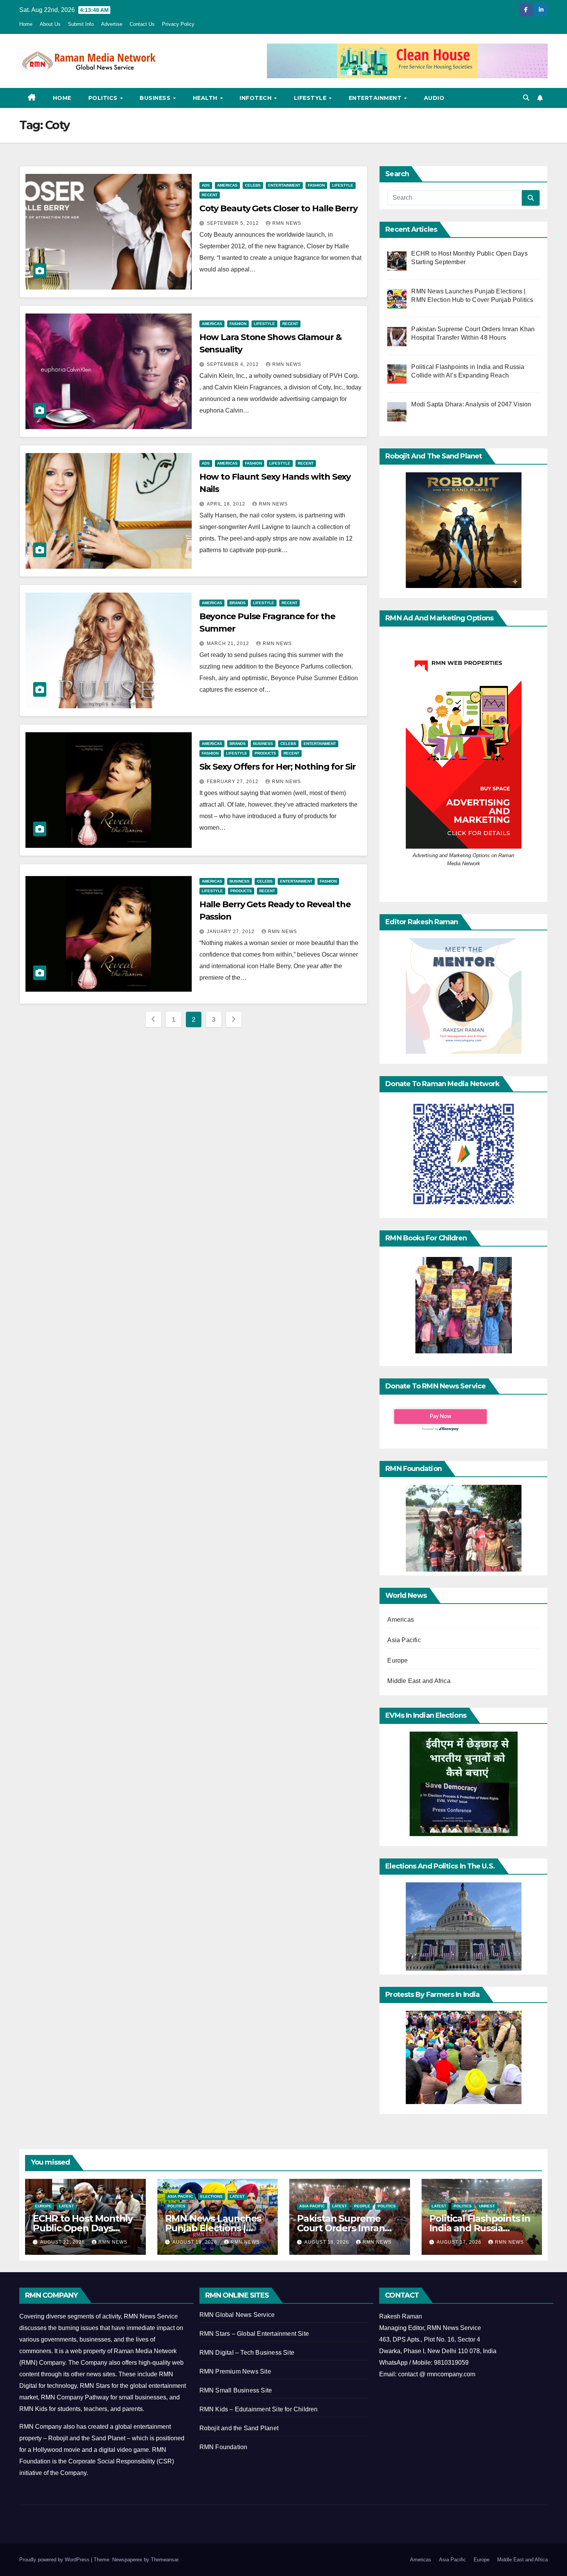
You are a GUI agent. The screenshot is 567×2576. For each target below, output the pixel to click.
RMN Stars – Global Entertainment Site (254, 2334)
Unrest (487, 2206)
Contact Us (142, 24)
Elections (211, 2196)
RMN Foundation (224, 2447)
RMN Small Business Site (236, 2390)
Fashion (316, 185)
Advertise (112, 24)
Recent (210, 195)
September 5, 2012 (234, 223)
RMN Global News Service (237, 2315)
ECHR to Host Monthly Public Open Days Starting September (83, 2228)
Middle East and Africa (419, 1681)
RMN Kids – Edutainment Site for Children (259, 2409)
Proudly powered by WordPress (55, 2560)
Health (206, 98)
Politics (104, 98)
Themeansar (165, 2560)
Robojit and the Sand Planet (239, 2428)
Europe (397, 1660)
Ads (206, 185)
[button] (526, 98)
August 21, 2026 (63, 2242)
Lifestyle (311, 98)
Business (156, 98)
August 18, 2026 (327, 2242)
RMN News (287, 223)
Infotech (256, 98)
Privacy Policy (178, 24)
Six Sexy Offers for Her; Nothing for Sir (278, 767)
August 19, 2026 (196, 2242)
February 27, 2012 (233, 782)
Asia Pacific (404, 1640)
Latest (66, 2206)
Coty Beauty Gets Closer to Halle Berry (278, 208)
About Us (50, 24)
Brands (238, 603)
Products (265, 753)
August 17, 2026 (460, 2242)
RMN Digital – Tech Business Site (247, 2353)
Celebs (253, 185)
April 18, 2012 (227, 504)
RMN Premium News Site (235, 2371)
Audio (434, 98)
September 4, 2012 (234, 364)
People (362, 2206)
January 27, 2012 (231, 932)
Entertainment (376, 98)
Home (26, 24)
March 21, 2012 (229, 644)
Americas (227, 185)
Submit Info (81, 24)
